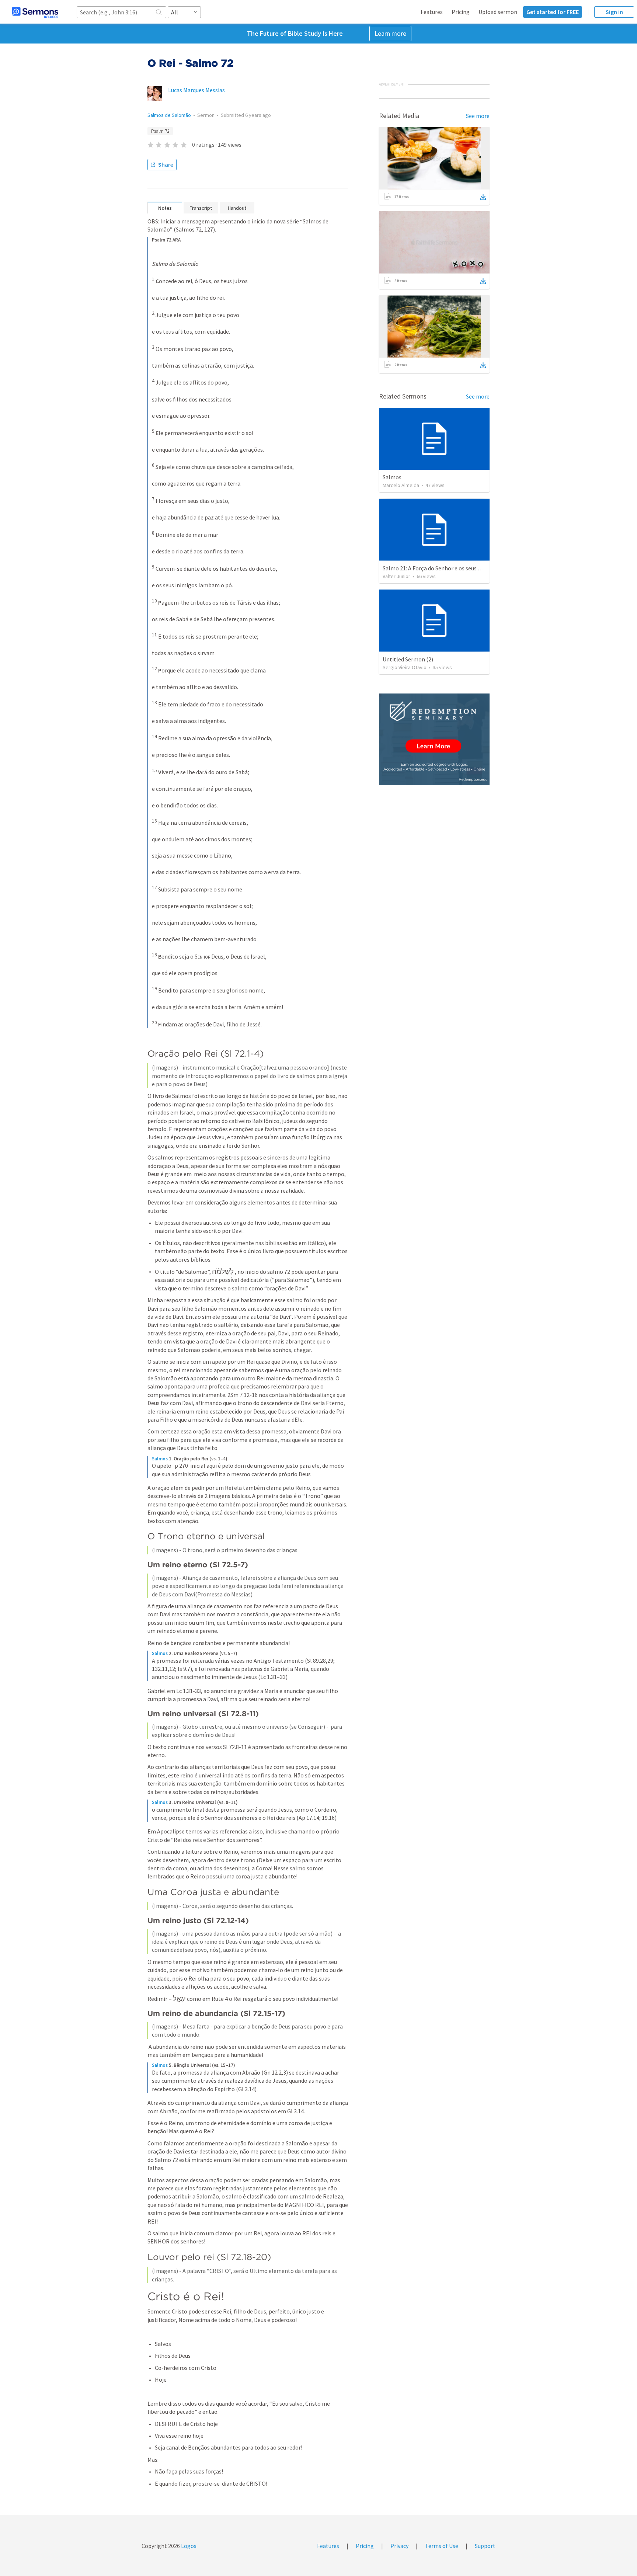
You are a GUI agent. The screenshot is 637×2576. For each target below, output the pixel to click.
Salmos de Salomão (169, 115)
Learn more (390, 33)
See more (478, 116)
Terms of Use (442, 2546)
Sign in (614, 12)
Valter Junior (396, 576)
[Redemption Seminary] (434, 739)
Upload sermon (498, 12)
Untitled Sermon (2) (408, 659)
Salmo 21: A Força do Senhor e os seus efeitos (439, 568)
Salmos (160, 1459)
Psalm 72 (160, 131)
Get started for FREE (553, 12)
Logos (188, 2546)
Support (485, 2546)
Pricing (461, 12)
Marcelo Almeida (401, 485)
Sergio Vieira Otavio (405, 667)
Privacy (399, 2546)
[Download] (483, 197)
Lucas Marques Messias (196, 90)
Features (432, 12)
